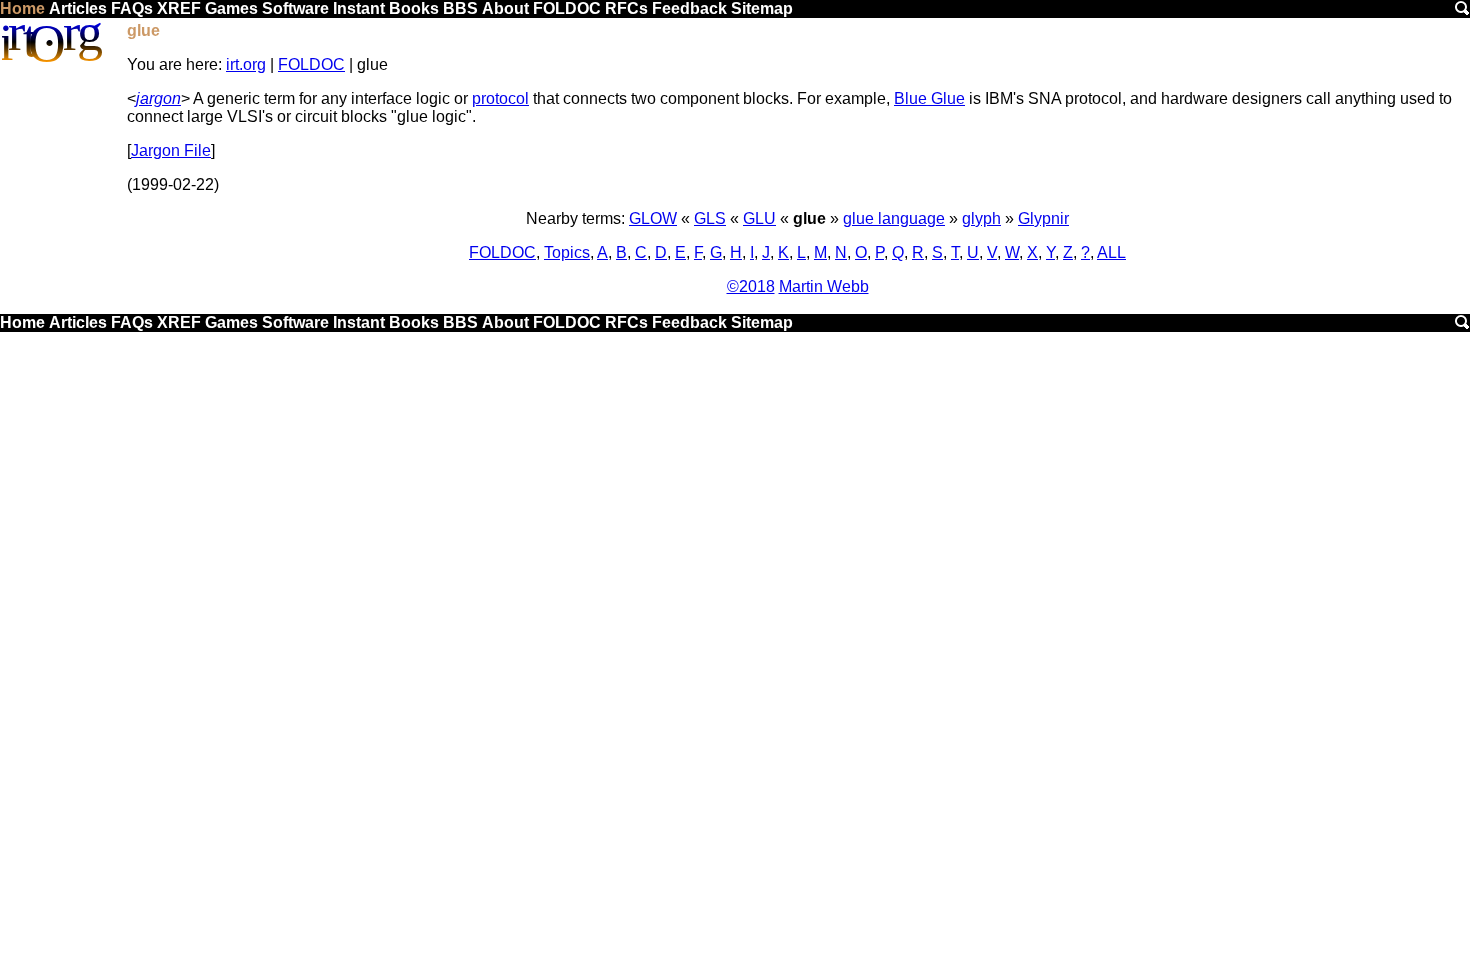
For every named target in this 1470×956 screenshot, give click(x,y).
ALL (1111, 252)
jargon (158, 98)
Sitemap (762, 8)
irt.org (246, 64)
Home (22, 8)
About (505, 8)
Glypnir (1043, 218)
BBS (460, 8)
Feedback (689, 8)
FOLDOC (567, 8)
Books (414, 8)
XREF (179, 8)
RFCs (626, 8)
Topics (567, 252)
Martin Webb (824, 286)
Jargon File (171, 150)
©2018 (751, 286)
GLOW (653, 218)
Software (295, 8)
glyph (981, 218)
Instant (359, 8)
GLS (710, 218)
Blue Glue (929, 98)
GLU (759, 218)
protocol (500, 98)
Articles (78, 8)
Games (231, 8)
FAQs (132, 8)
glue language (894, 218)
